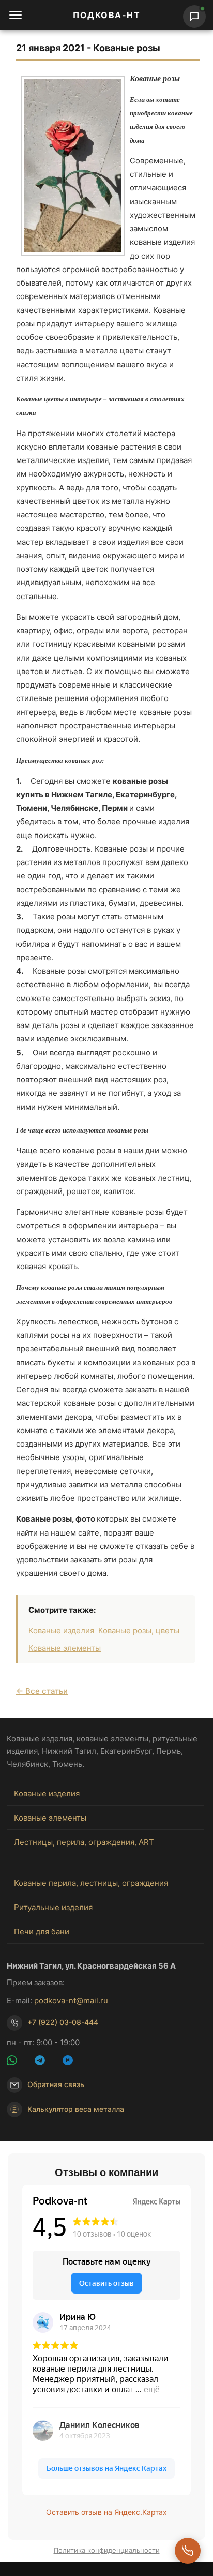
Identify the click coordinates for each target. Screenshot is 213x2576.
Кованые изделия (61, 1631)
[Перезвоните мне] (188, 2551)
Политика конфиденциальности (107, 2550)
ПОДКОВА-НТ (106, 15)
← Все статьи (42, 1691)
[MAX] (74, 2062)
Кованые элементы (65, 1648)
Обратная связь (56, 2084)
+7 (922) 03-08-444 (63, 2022)
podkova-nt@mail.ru (71, 2000)
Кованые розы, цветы (139, 1631)
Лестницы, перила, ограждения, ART (84, 1842)
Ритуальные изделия (53, 1907)
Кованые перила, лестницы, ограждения (91, 1883)
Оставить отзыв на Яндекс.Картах (106, 2512)
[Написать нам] (194, 17)
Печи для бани (42, 1932)
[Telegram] (46, 2062)
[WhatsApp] (18, 2062)
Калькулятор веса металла (76, 2109)
